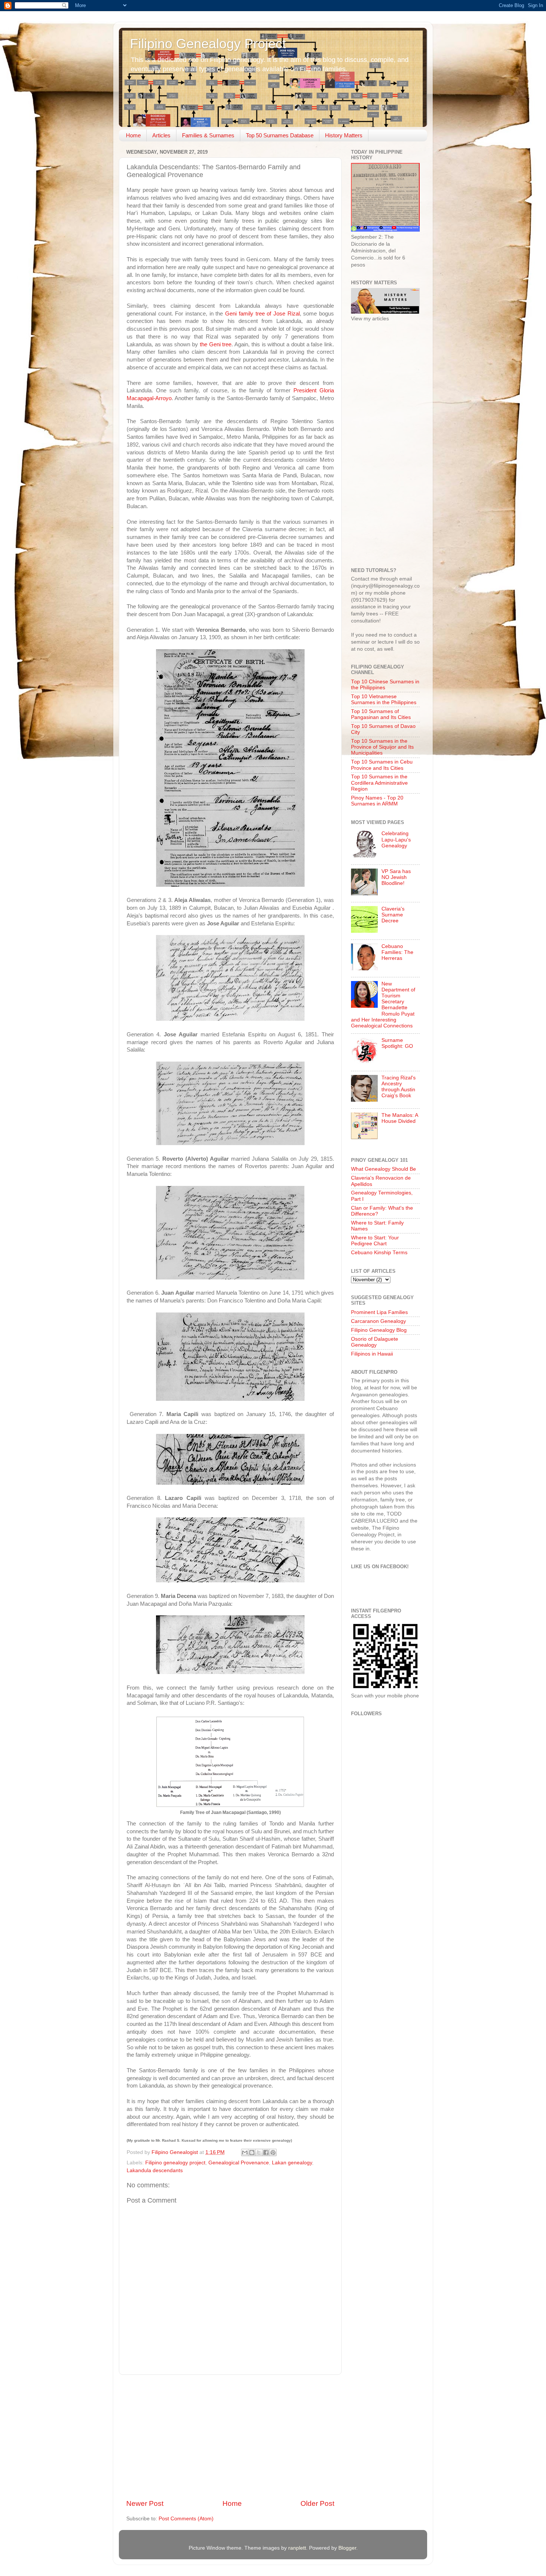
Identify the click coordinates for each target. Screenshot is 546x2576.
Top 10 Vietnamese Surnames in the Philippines (384, 699)
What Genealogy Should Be (383, 1169)
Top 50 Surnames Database (280, 135)
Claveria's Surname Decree (393, 915)
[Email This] (245, 2152)
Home (133, 135)
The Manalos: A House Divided (400, 1118)
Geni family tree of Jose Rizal (262, 314)
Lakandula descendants (155, 2170)
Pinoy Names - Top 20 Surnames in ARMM (377, 801)
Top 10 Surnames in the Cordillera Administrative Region (379, 783)
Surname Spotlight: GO (397, 1043)
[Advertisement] (230, 2437)
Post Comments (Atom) (186, 2519)
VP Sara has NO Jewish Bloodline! (396, 877)
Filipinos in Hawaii (372, 1354)
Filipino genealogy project (175, 2163)
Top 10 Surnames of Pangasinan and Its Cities (381, 714)
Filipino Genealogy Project (208, 44)
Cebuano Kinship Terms (379, 1253)
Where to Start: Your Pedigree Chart (375, 1241)
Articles (161, 135)
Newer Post (145, 2503)
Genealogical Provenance (239, 2163)
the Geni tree (216, 344)
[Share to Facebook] (266, 2152)
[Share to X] (259, 2152)
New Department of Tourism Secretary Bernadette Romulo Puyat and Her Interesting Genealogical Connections (383, 1005)
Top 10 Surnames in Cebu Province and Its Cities (382, 765)
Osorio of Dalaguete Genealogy (375, 1342)
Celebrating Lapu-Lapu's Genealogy (396, 839)
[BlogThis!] (252, 2152)
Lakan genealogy (292, 2163)
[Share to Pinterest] (273, 2152)
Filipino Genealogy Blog (379, 1330)
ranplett (297, 2548)
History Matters (344, 135)
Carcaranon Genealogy (378, 1321)
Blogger (347, 2548)
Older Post (317, 2503)
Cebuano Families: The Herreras (397, 952)
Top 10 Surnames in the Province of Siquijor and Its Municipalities (382, 747)
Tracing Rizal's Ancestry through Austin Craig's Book (399, 1087)
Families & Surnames (208, 135)
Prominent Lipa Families (379, 1312)
